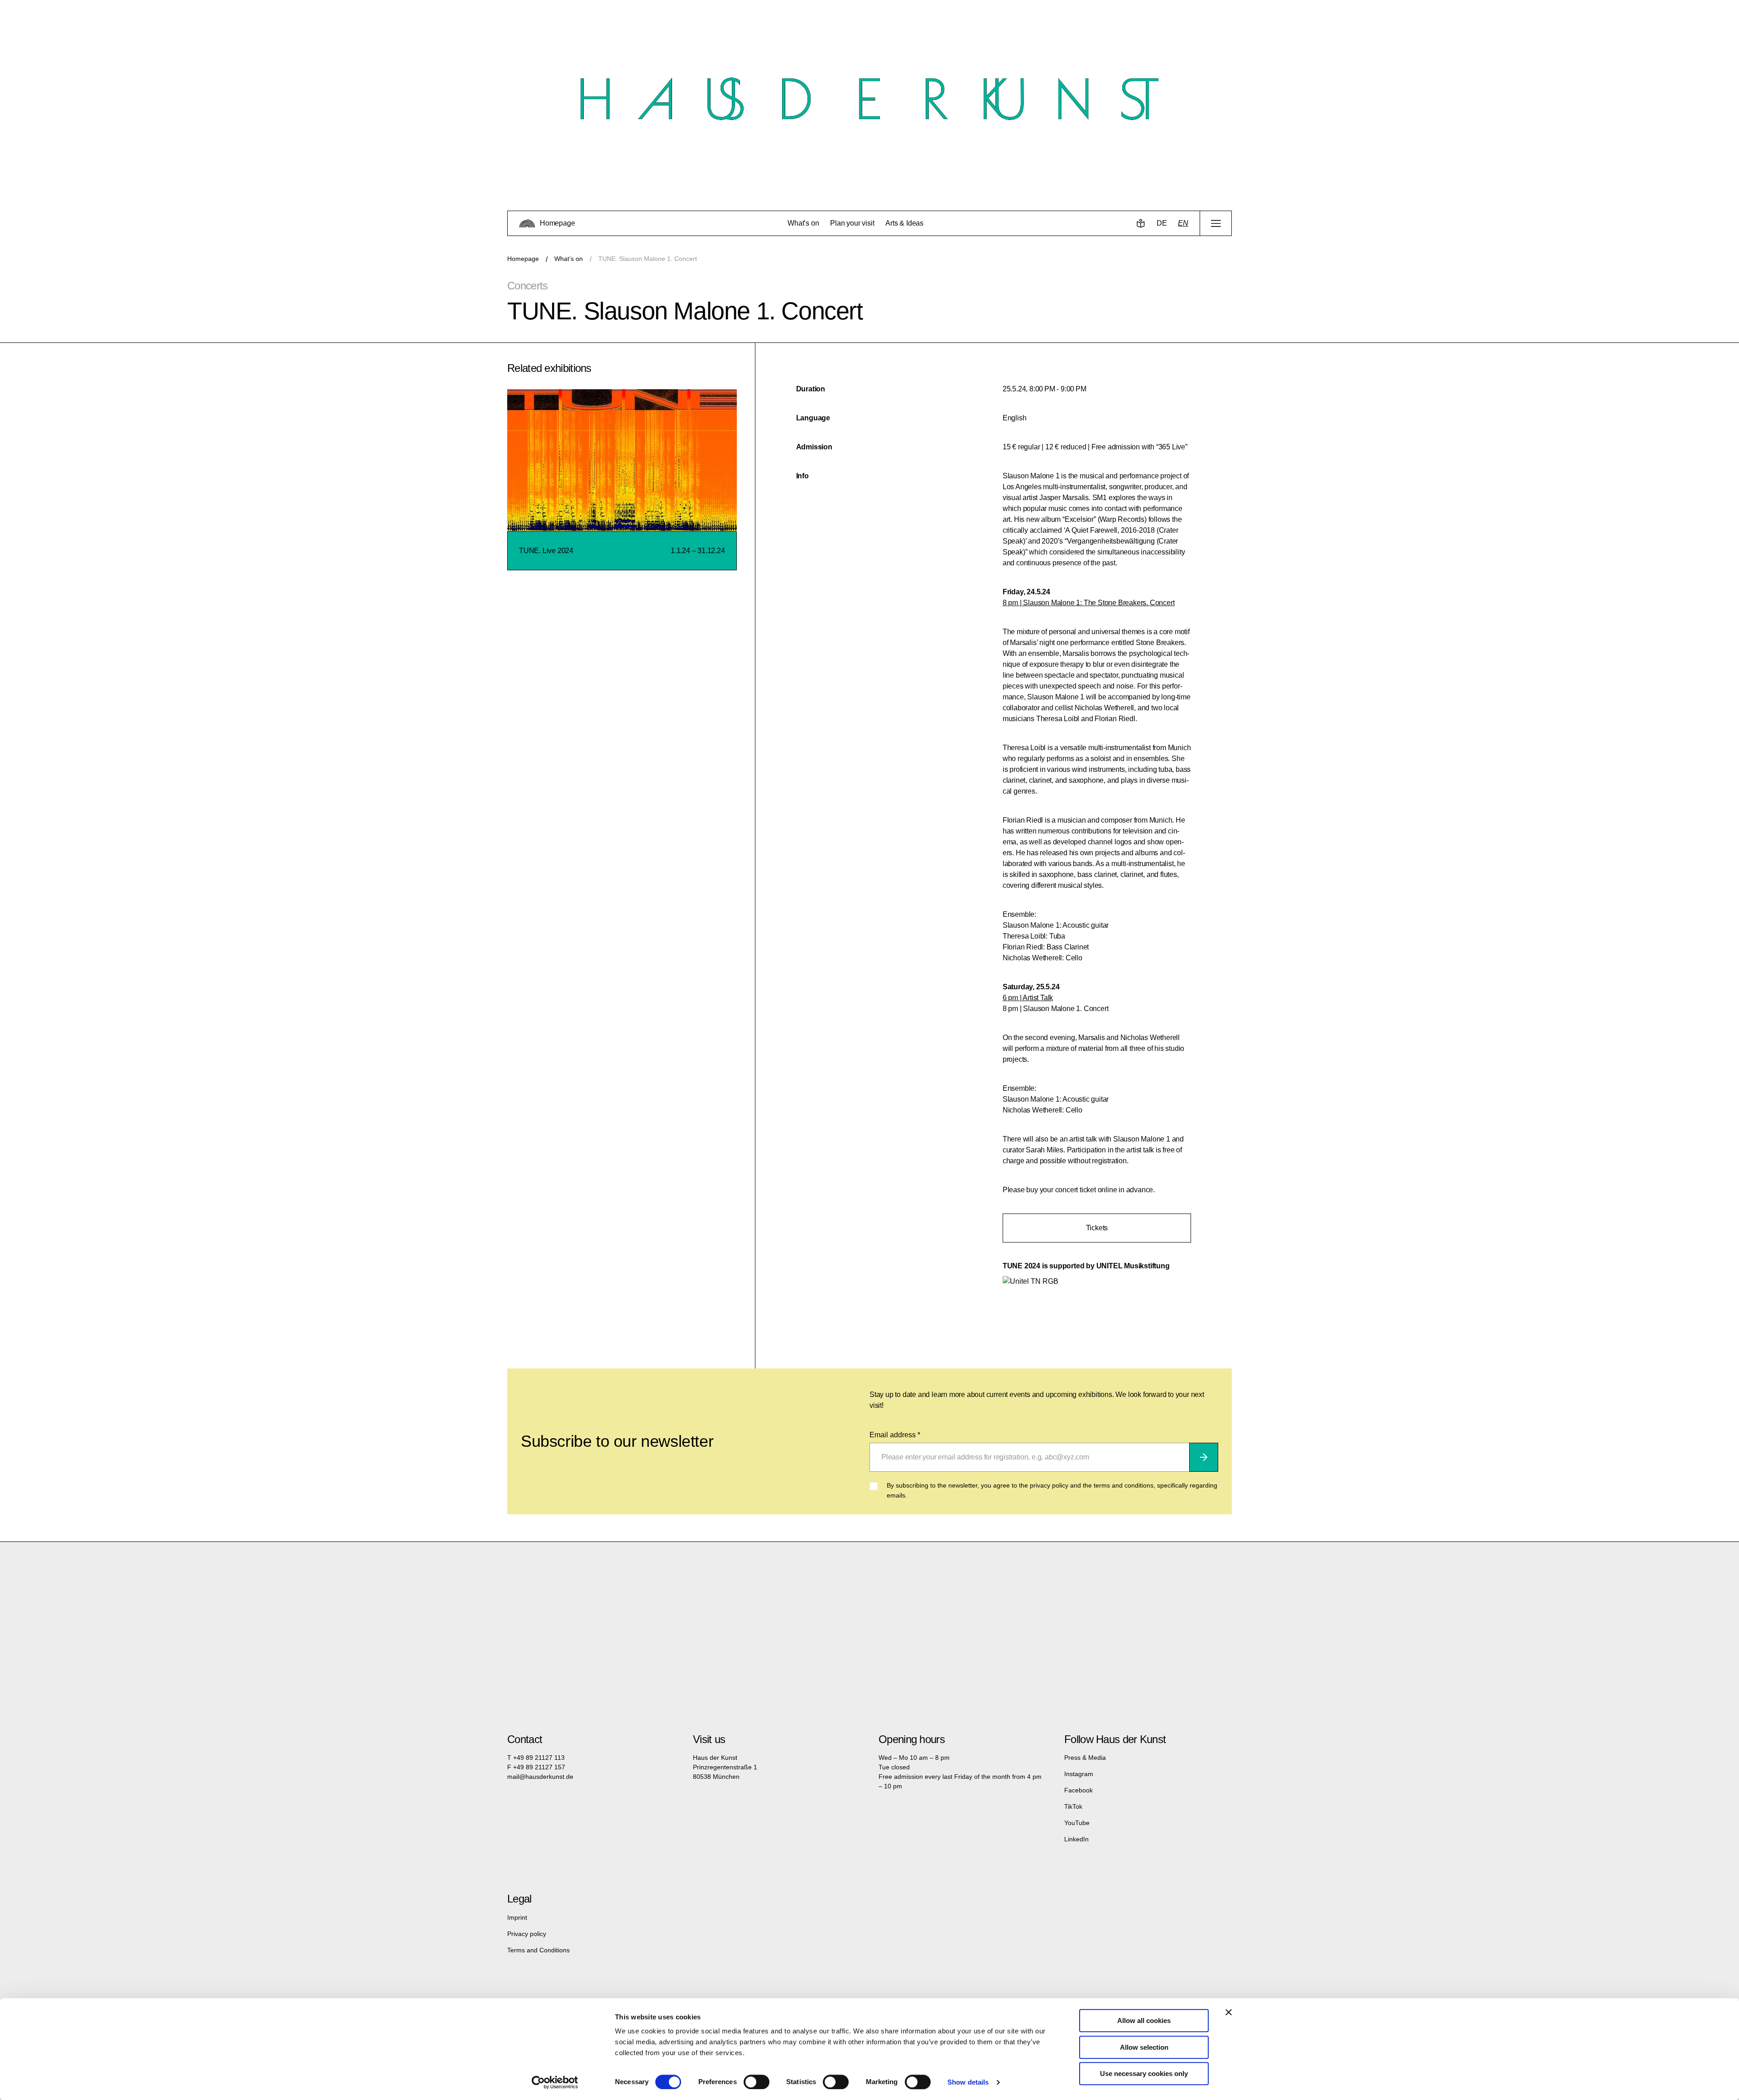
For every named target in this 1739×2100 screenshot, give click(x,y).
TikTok (1073, 1806)
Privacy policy (527, 1934)
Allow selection (1144, 2047)
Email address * (895, 1435)
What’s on (569, 259)
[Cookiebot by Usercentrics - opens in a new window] (555, 2082)
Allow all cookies (1144, 2021)
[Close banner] (1229, 2012)
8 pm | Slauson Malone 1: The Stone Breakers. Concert (1089, 603)
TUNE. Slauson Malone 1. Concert (648, 259)
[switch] (757, 2082)
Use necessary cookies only (1144, 2074)
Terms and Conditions (538, 1950)
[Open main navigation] (1216, 223)
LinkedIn (1076, 1839)
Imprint (517, 1917)
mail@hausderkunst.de (540, 1777)
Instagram (1079, 1774)
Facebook (1078, 1790)
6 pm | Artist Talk (1028, 998)
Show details (968, 2082)
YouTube (1077, 1823)
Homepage (523, 259)
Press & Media (1085, 1758)
